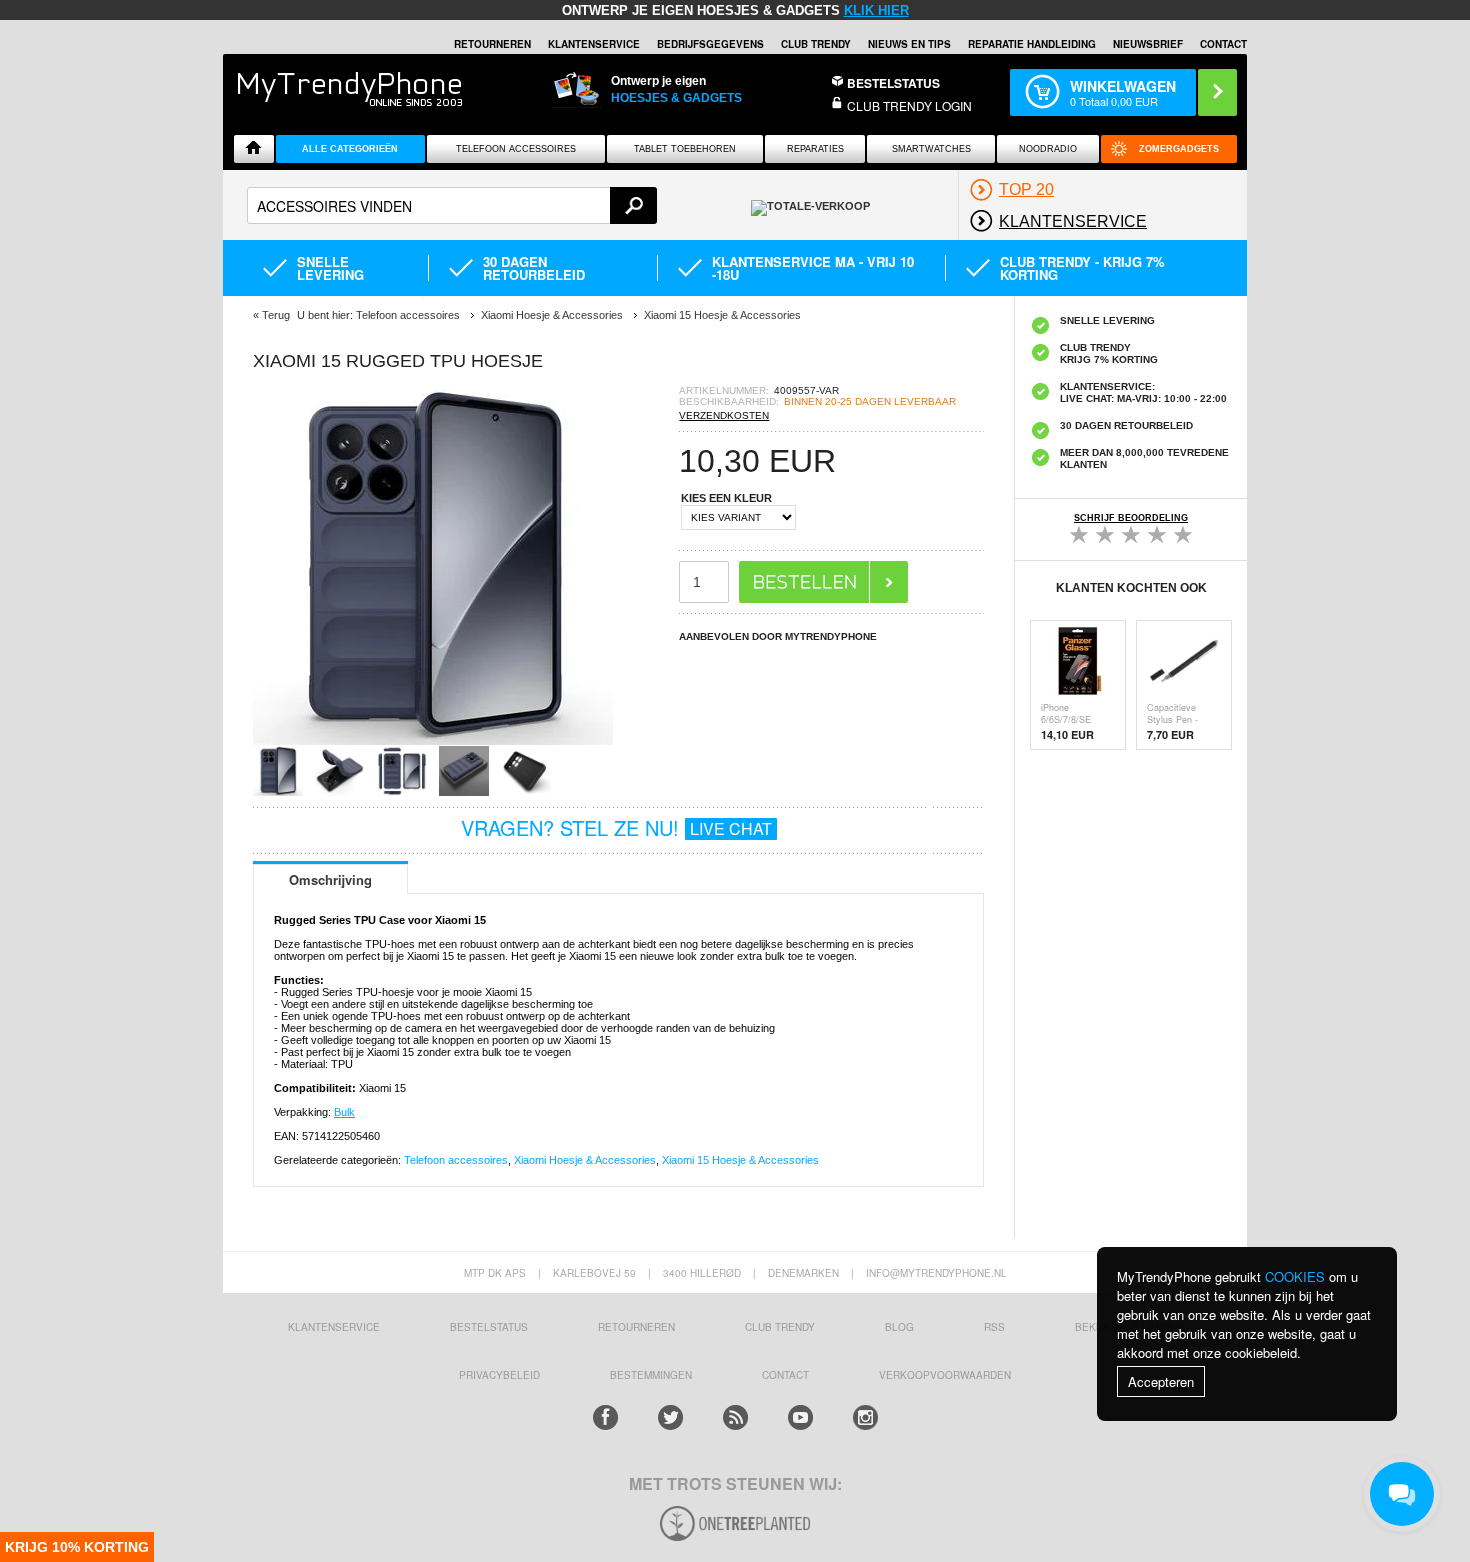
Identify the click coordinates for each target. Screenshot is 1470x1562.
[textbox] (452, 205)
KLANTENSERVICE (594, 44)
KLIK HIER (876, 10)
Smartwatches (931, 149)
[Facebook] (605, 1417)
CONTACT (785, 1375)
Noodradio (1048, 149)
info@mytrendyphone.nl (936, 1273)
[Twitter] (670, 1417)
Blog (899, 1327)
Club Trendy (816, 44)
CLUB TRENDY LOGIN (909, 105)
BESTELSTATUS (893, 83)
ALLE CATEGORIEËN (350, 149)
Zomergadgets (1179, 149)
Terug (276, 315)
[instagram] (865, 1417)
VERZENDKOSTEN (724, 415)
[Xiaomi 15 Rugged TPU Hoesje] (433, 739)
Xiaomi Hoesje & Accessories (585, 1160)
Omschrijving (330, 879)
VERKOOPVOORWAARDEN (945, 1375)
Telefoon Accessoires (516, 149)
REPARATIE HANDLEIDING (1032, 44)
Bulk (344, 1112)
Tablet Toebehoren (685, 149)
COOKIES (1295, 1276)
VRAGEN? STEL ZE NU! (616, 827)
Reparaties (815, 149)
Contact (1223, 44)
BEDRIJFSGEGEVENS (710, 44)
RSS (994, 1327)
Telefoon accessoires (456, 1160)
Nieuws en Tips (909, 44)
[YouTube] (800, 1417)
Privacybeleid (499, 1375)
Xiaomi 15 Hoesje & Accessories (740, 1160)
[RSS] (735, 1417)
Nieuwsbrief (1148, 44)
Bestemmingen (651, 1375)
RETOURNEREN (492, 44)
